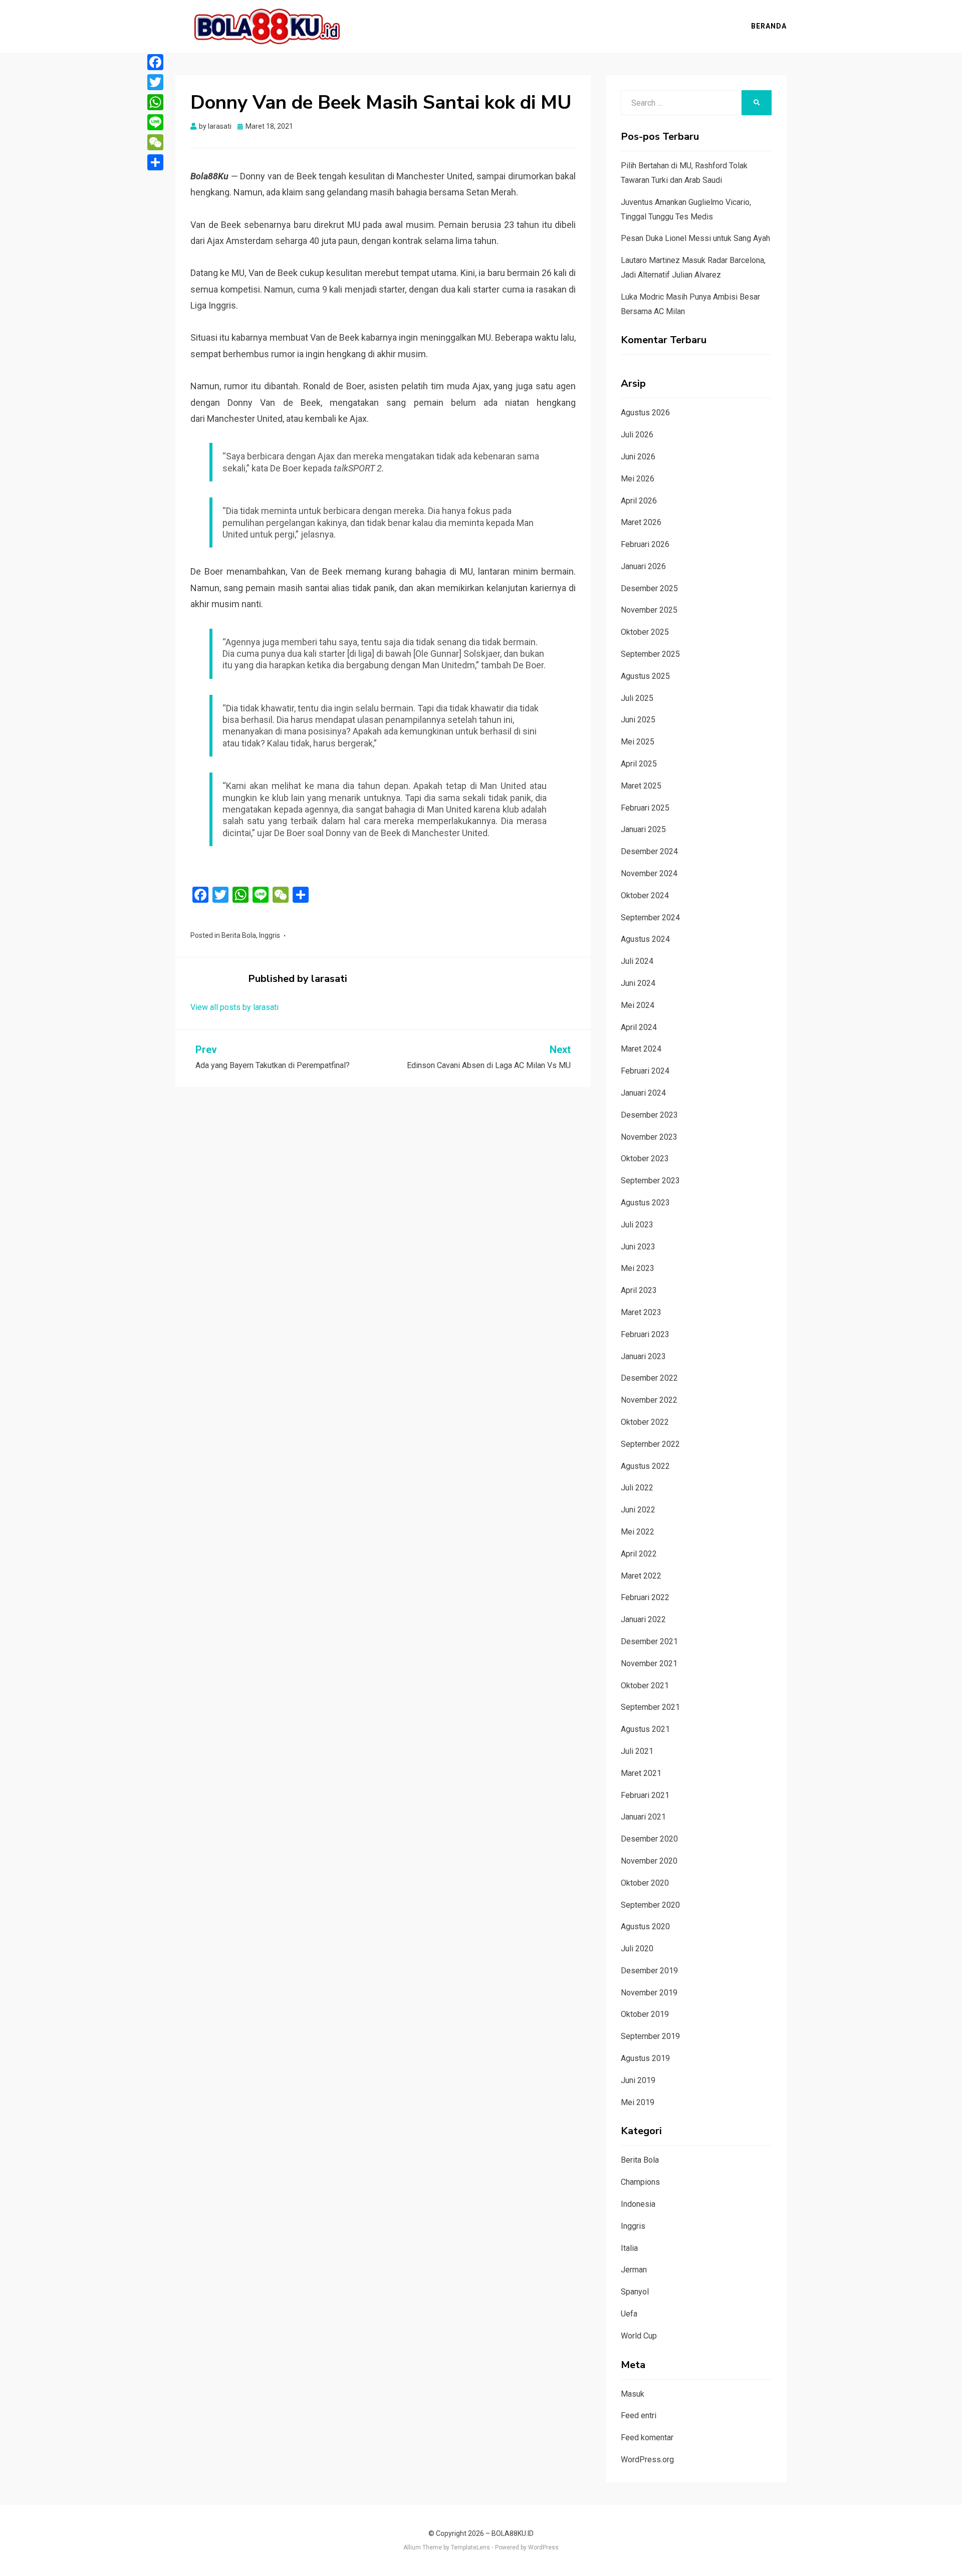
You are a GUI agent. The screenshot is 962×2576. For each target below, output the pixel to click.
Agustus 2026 (645, 413)
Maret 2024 (641, 1049)
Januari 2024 (643, 1093)
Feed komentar (647, 2437)
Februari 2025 (645, 808)
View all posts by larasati (234, 1007)
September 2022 (650, 1444)
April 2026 (639, 501)
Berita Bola (239, 935)
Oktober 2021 (645, 1686)
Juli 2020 (637, 1949)
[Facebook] (155, 62)
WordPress (543, 2547)
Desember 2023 (649, 1115)
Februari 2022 (645, 1597)
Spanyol (635, 2292)
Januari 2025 (643, 829)
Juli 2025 (637, 698)
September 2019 (650, 2036)
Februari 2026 (645, 544)
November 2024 (649, 873)
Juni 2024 (638, 983)
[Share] (155, 162)
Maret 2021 (641, 1773)
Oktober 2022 (645, 1422)
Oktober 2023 (645, 1158)
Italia (629, 2248)
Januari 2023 (643, 1356)
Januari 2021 (643, 1817)
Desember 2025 (649, 588)
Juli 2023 (637, 1225)
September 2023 (650, 1181)
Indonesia (638, 2204)
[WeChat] (155, 142)
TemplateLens (470, 2547)
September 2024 (650, 918)
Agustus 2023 (645, 1203)
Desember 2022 (649, 1378)
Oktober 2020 (645, 1883)
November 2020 (649, 1861)
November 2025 (649, 610)
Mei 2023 (638, 1268)
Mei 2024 (638, 1005)
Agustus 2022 (645, 1466)
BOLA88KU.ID (513, 2533)
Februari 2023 (645, 1334)
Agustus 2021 (645, 1729)
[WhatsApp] (155, 102)
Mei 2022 (638, 1532)
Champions (640, 2182)
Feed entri (639, 2415)
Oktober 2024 (645, 895)
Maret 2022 (641, 1576)
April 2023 (639, 1290)
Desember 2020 (649, 1839)
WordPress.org (647, 2460)
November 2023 (649, 1137)
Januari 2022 (643, 1619)
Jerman (634, 2270)
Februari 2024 (645, 1071)
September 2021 (650, 1707)
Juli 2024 (637, 961)
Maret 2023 (641, 1312)
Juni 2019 (638, 2080)
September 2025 (650, 654)
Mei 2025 (638, 742)
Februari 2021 (645, 1795)
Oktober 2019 (645, 2014)
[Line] (155, 122)
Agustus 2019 (645, 2058)
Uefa (629, 2314)
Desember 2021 (649, 1641)
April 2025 (639, 764)
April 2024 (639, 1027)
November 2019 (649, 1993)
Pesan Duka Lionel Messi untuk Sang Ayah (695, 238)
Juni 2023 (638, 1247)
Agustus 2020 (645, 1926)
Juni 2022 (638, 1510)
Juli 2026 (637, 435)
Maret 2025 (641, 786)
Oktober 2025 (645, 632)
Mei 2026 (638, 479)
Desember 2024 (649, 851)
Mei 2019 (638, 2102)
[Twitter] (155, 82)
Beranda (769, 26)
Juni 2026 (638, 457)
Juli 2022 (637, 1488)
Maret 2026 (641, 522)
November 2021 (649, 1663)
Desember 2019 (649, 1971)
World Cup (639, 2336)
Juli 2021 (637, 1751)
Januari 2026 (643, 566)
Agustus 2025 (645, 676)
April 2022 (639, 1554)
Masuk (633, 2394)
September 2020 (650, 1905)
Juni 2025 (638, 720)
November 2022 (649, 1400)
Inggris (270, 935)
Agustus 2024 (645, 939)
